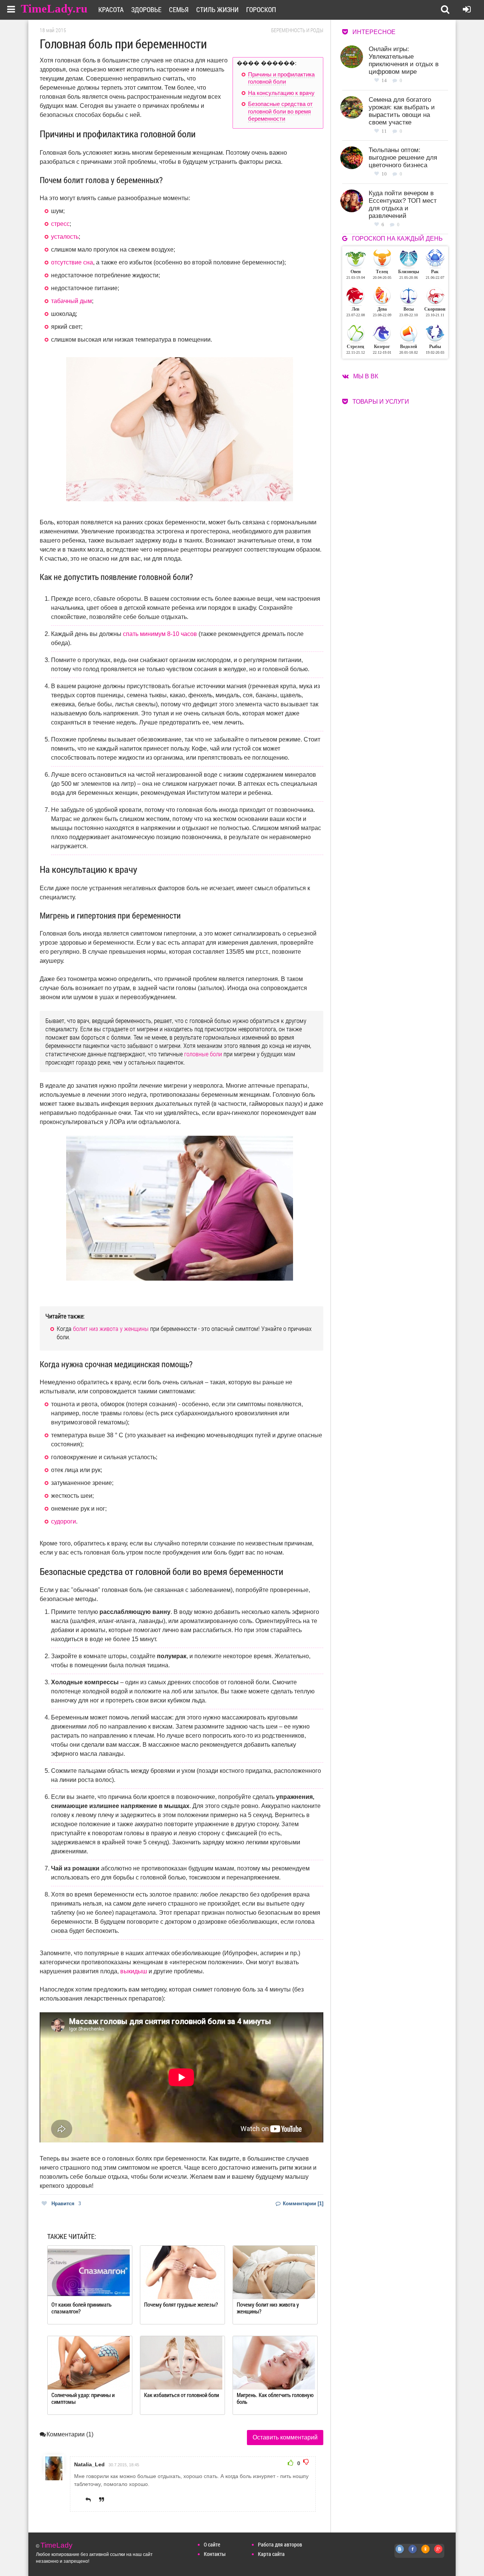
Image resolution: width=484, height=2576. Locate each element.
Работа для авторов (280, 2544)
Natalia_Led (89, 2464)
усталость (65, 237)
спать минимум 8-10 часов (160, 634)
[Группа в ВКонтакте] (400, 2553)
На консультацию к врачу (281, 93)
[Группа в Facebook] (413, 2553)
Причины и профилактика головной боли (281, 78)
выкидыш (134, 1971)
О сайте (212, 2544)
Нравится (66, 2204)
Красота (111, 9)
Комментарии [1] (302, 2204)
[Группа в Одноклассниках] (426, 2553)
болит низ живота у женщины (111, 1328)
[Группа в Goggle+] (439, 2553)
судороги (64, 1521)
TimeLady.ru (54, 9)
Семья (179, 9)
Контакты (215, 2554)
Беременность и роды (297, 30)
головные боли (203, 1054)
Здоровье (146, 9)
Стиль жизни (217, 9)
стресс (60, 224)
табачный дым (71, 301)
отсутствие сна (72, 262)
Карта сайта (271, 2554)
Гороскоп (261, 9)
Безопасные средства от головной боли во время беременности (280, 111)
